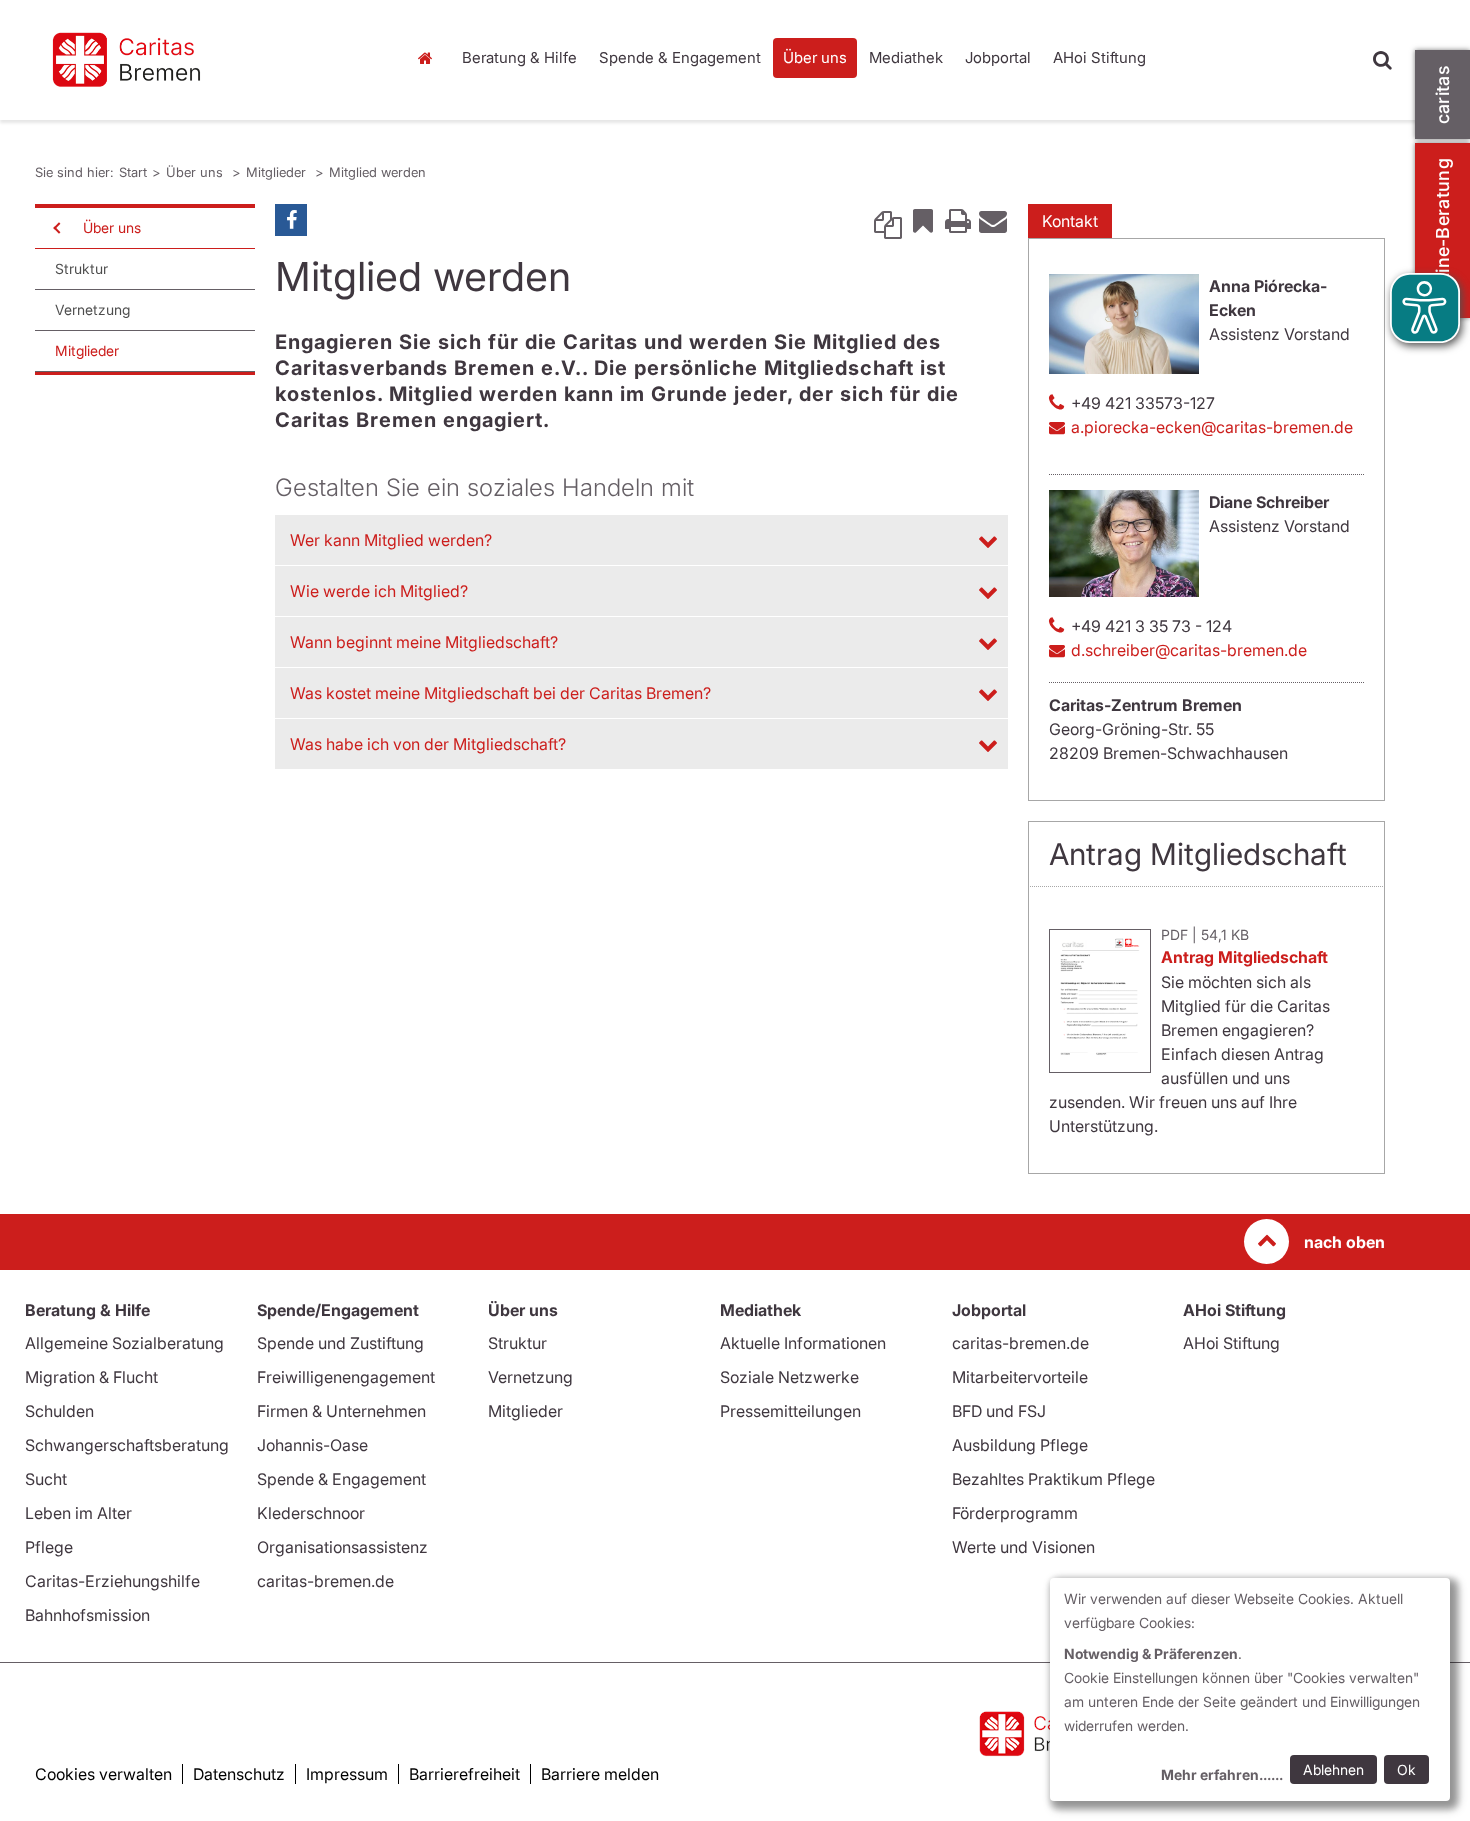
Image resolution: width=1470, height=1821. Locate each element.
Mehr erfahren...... (1222, 1774)
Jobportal (998, 57)
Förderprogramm (1015, 1513)
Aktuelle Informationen (803, 1343)
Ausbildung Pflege (1020, 1445)
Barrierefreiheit (464, 1774)
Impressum (347, 1774)
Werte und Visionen (1023, 1547)
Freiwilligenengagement (346, 1377)
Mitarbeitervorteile (1020, 1377)
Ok (1406, 1769)
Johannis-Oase (312, 1445)
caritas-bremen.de (325, 1581)
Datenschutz (239, 1774)
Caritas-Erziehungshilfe (112, 1581)
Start (427, 58)
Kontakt (1070, 221)
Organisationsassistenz (342, 1547)
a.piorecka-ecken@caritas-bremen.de (1212, 427)
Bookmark (923, 220)
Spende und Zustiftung (340, 1343)
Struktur (81, 268)
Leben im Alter (78, 1513)
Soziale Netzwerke (789, 1377)
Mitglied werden (377, 172)
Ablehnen (1333, 1769)
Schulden (59, 1411)
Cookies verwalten (103, 1774)
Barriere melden (600, 1774)
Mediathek (906, 57)
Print (958, 220)
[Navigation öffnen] (55, 228)
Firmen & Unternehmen (341, 1411)
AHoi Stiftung (1099, 57)
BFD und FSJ (999, 1411)
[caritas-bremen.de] (205, 60)
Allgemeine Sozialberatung (124, 1343)
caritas (1442, 94)
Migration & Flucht (91, 1377)
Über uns (815, 57)
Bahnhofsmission (87, 1615)
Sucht (46, 1479)
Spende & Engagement (680, 57)
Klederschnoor (311, 1513)
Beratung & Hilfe (519, 57)
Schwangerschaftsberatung (127, 1445)
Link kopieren (888, 220)
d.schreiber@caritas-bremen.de (1189, 650)
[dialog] (1250, 1689)
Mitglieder (278, 172)
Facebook (291, 220)
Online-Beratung (1442, 230)
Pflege (49, 1547)
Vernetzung (92, 309)
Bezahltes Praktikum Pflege (1053, 1479)
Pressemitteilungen (790, 1411)
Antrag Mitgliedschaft (1244, 957)
